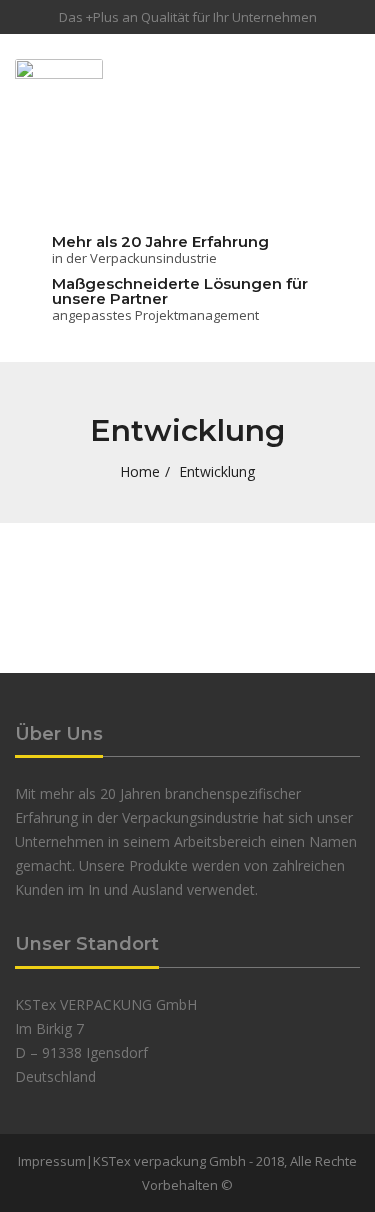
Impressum (52, 1161)
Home (140, 471)
